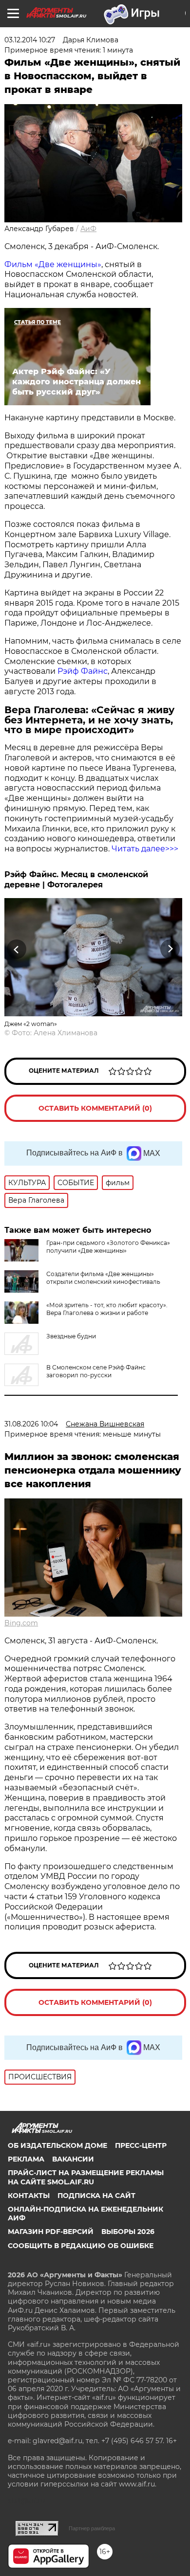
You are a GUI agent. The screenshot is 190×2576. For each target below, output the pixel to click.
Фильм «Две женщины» (53, 264)
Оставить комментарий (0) (95, 1108)
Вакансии (73, 2159)
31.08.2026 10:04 (31, 1424)
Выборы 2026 (128, 2232)
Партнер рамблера (92, 2528)
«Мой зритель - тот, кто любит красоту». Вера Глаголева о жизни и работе (107, 1309)
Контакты (29, 2196)
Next (170, 949)
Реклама (26, 2159)
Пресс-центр (141, 2145)
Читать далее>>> (145, 849)
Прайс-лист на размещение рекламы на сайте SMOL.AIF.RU (86, 2177)
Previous (15, 949)
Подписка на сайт (96, 2196)
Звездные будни (71, 1336)
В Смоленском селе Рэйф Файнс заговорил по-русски (96, 1371)
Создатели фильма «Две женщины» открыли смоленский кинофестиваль (103, 1278)
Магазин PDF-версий (51, 2232)
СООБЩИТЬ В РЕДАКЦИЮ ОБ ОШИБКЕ (81, 2246)
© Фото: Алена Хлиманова (51, 1033)
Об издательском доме (57, 2145)
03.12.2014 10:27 (30, 40)
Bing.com (21, 1623)
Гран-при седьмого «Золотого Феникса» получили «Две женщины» (108, 1247)
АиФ (88, 229)
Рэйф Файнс (83, 671)
